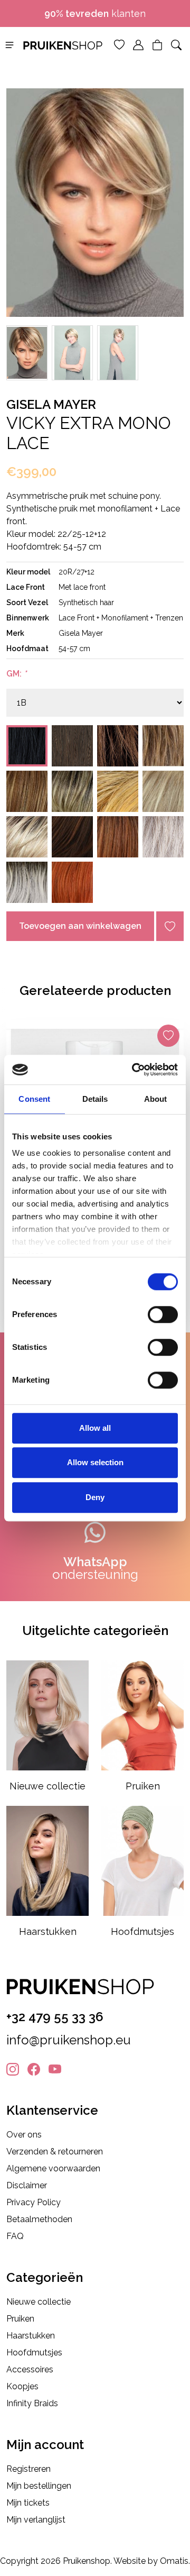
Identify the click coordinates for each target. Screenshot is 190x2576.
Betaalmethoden (39, 2219)
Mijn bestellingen (39, 2486)
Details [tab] (95, 1099)
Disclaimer (27, 2185)
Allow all (95, 1428)
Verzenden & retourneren (55, 2152)
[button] (9, 44)
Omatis (174, 2561)
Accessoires (30, 2369)
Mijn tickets (28, 2503)
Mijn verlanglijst (36, 2520)
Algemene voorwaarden (53, 2168)
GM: (16, 674)
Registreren (28, 2469)
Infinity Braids (32, 2403)
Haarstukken (31, 2336)
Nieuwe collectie (39, 2302)
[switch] (163, 1314)
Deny (95, 1497)
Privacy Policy (34, 2202)
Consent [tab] (34, 1099)
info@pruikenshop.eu (69, 2040)
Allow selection (95, 1462)
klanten (95, 13)
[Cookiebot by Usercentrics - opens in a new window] (134, 1070)
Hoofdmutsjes (34, 2353)
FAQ (15, 2236)
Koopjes (22, 2386)
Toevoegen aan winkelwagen (80, 926)
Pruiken (20, 2319)
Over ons (24, 2135)
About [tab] (156, 1099)
